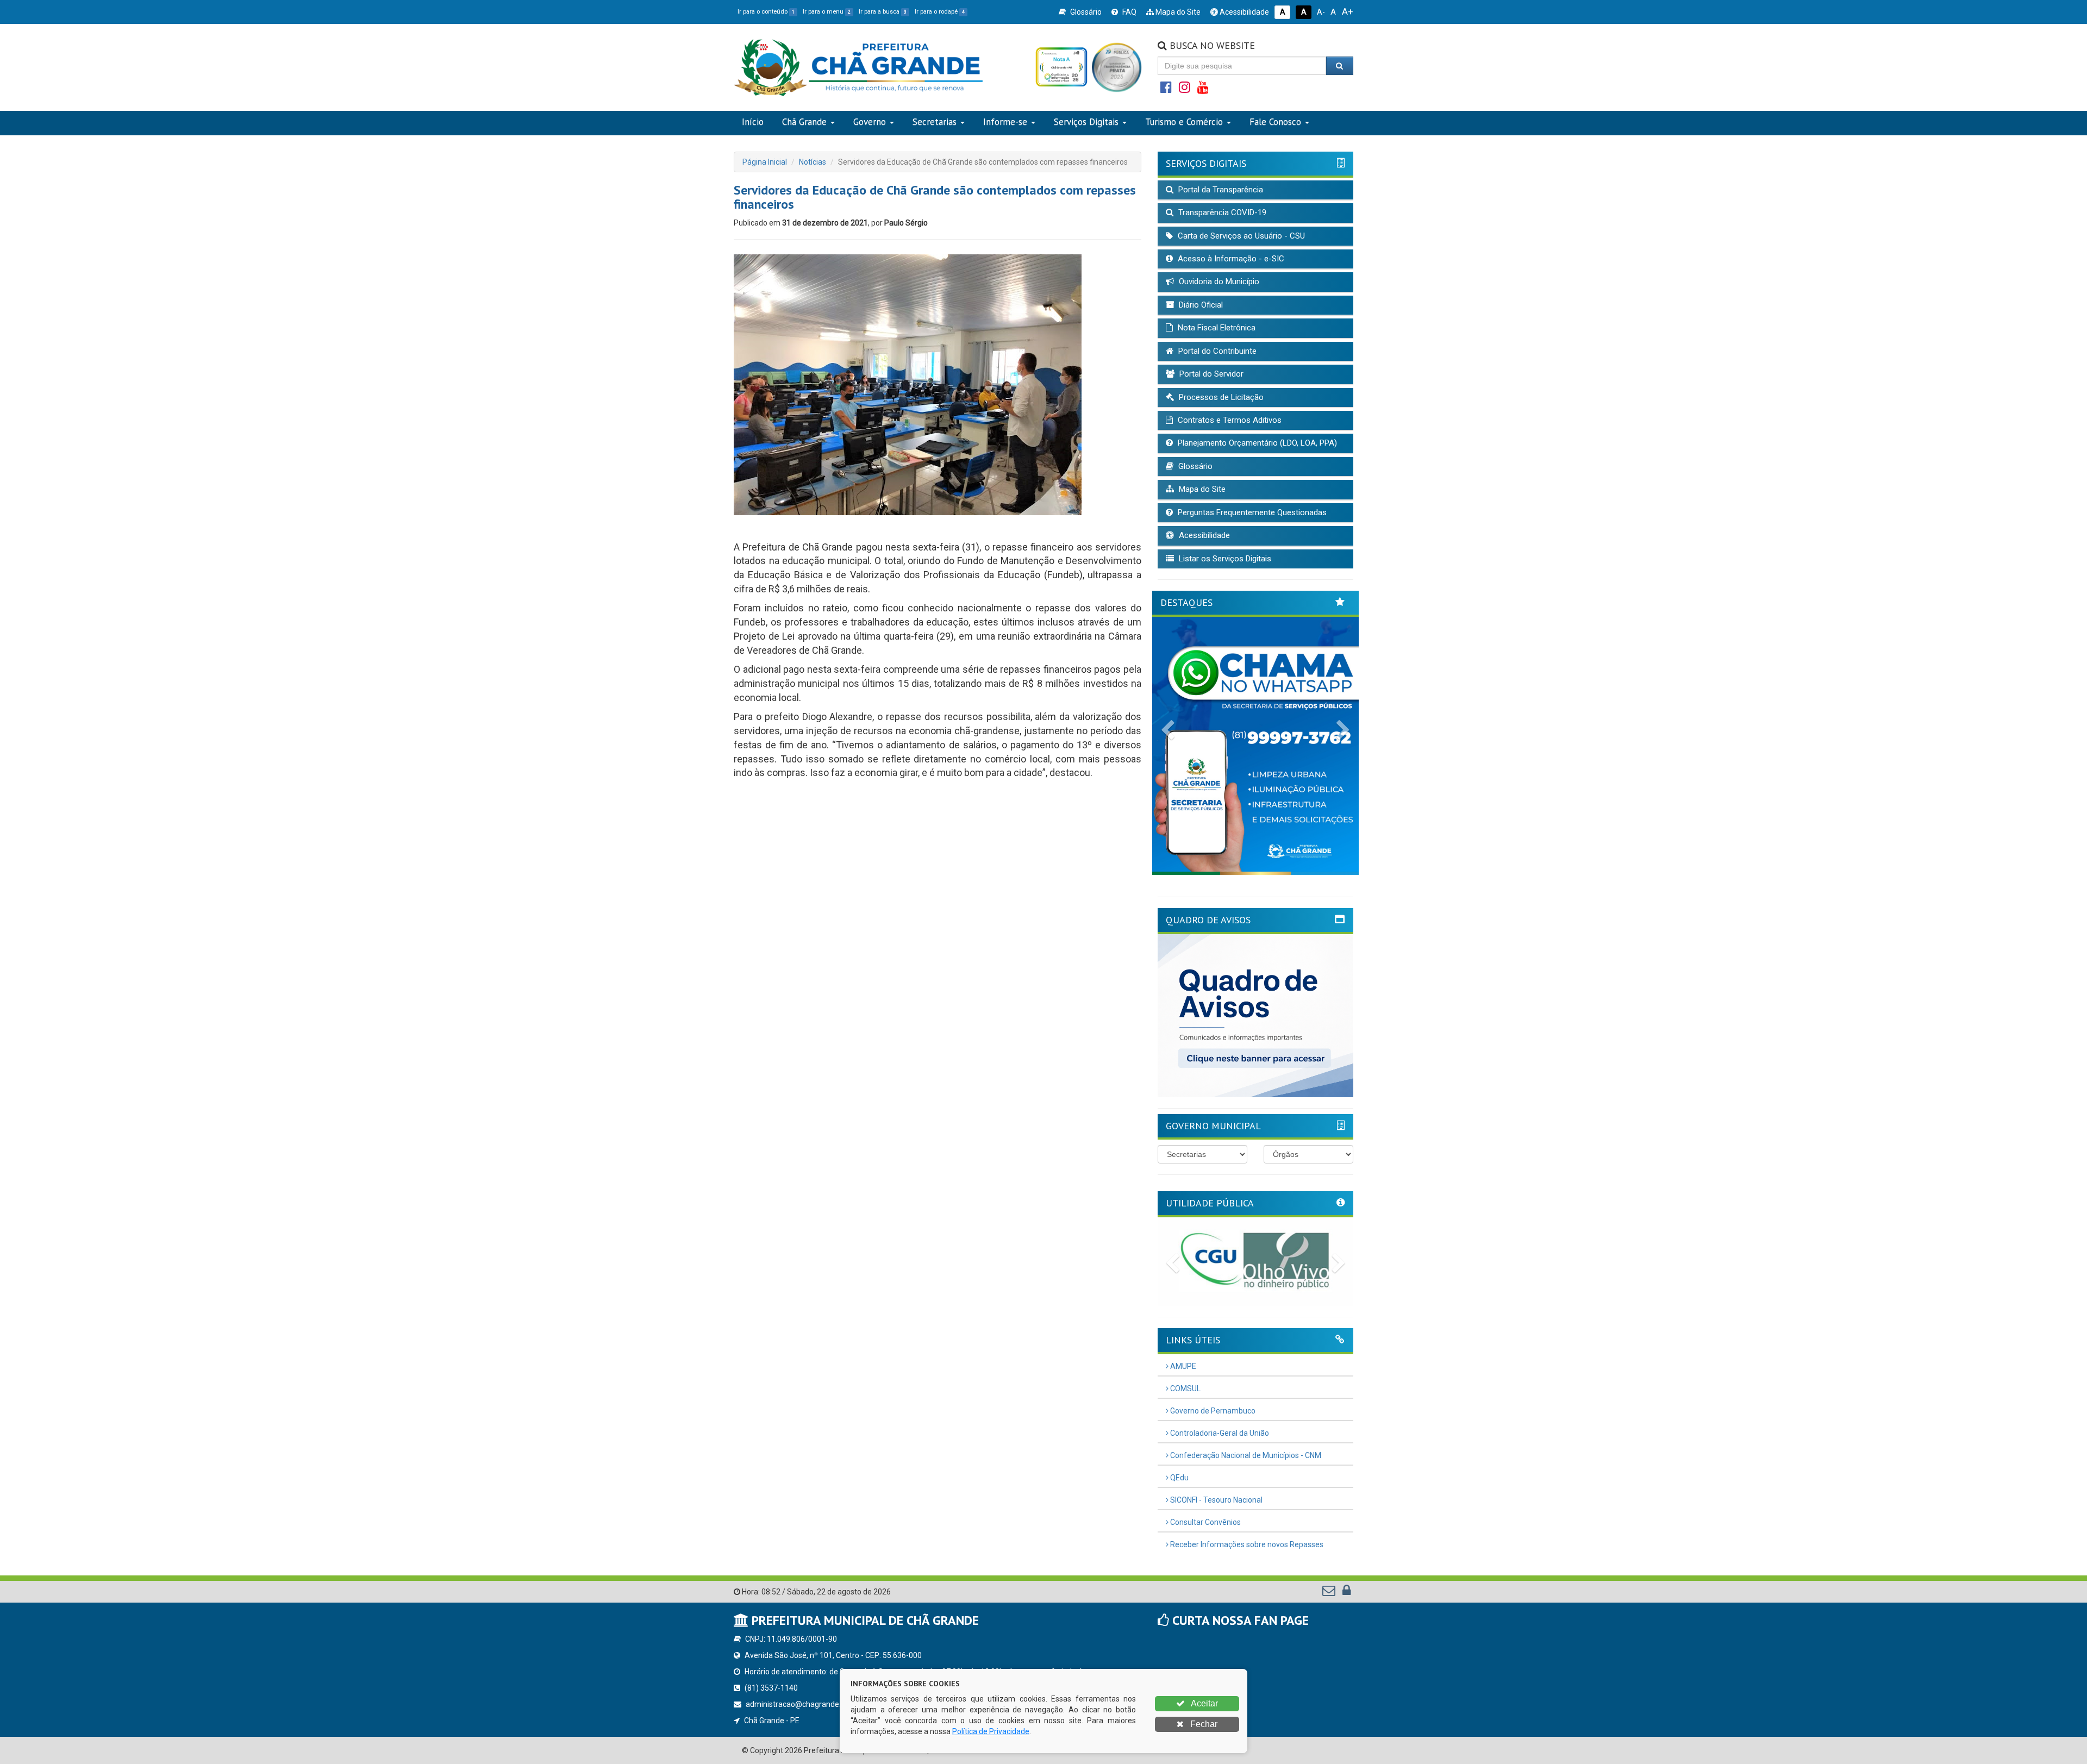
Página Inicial (765, 162)
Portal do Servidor (1210, 374)
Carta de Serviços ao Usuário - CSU (1240, 236)
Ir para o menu (827, 12)
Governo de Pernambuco (1212, 1411)
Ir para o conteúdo (766, 12)
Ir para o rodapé (940, 12)
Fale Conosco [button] (1275, 122)
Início (753, 122)
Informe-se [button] (1005, 122)
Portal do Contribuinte (1216, 351)
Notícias (813, 162)
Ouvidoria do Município (1218, 282)
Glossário (1085, 12)
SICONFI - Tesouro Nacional (1216, 1500)
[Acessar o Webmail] (1330, 1593)
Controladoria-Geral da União (1219, 1433)
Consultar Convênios (1205, 1522)
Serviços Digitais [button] (1086, 122)
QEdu (1179, 1478)
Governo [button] (870, 122)
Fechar (1203, 1724)
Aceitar (1204, 1703)
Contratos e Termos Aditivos (1229, 420)
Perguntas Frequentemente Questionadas (1251, 512)
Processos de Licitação (1220, 397)
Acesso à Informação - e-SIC (1230, 259)
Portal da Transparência (1220, 190)
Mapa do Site (1177, 12)
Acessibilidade (1244, 12)
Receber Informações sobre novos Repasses (1246, 1544)
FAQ (1129, 12)
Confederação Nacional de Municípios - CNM (1245, 1455)
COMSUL (1185, 1388)
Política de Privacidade (991, 1731)
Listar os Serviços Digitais (1224, 559)
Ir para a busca (883, 12)
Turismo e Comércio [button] (1184, 122)
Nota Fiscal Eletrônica (1216, 328)
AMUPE (1182, 1366)
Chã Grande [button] (804, 122)
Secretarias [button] (935, 122)
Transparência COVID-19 (1221, 212)
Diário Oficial (1200, 305)
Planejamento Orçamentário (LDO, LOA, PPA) (1256, 443)
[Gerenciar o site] (1346, 1593)
